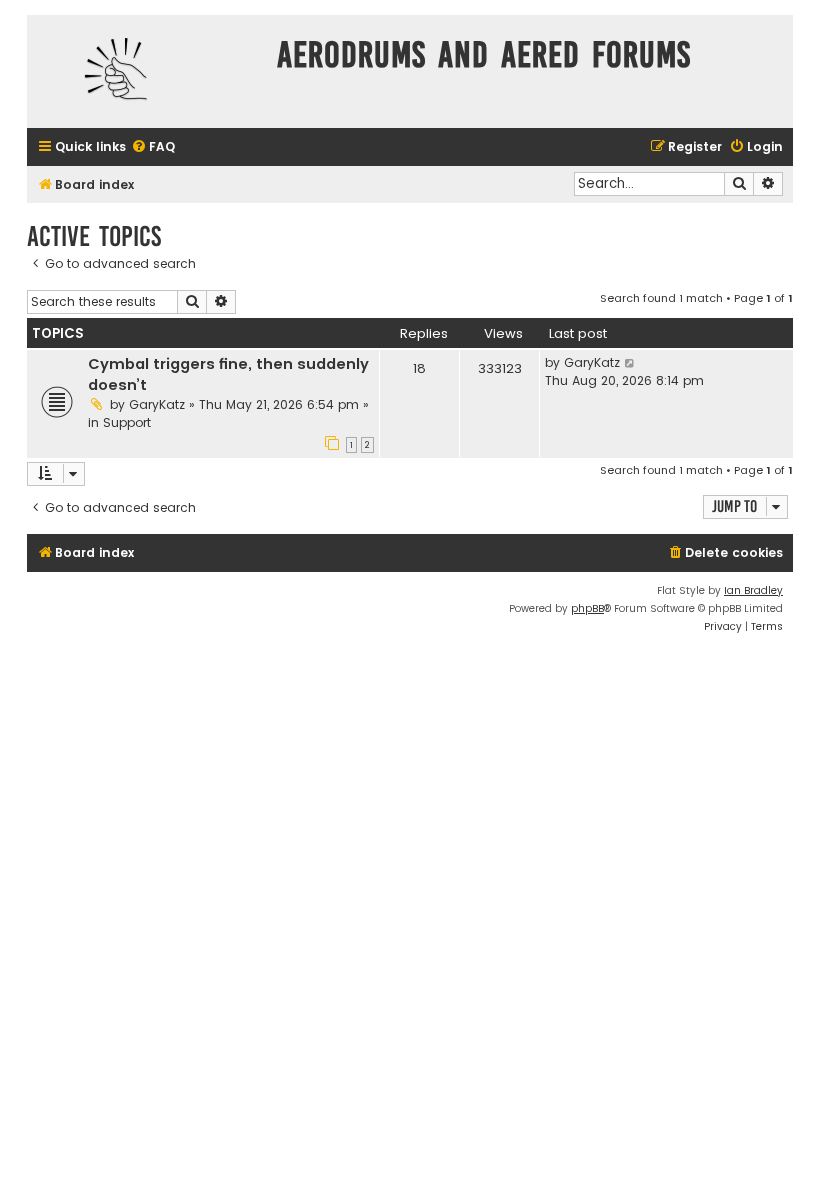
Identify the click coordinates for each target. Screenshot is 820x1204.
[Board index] (147, 71)
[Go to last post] (630, 363)
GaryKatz (157, 404)
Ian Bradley (753, 590)
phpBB (587, 608)
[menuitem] (153, 147)
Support (127, 422)
